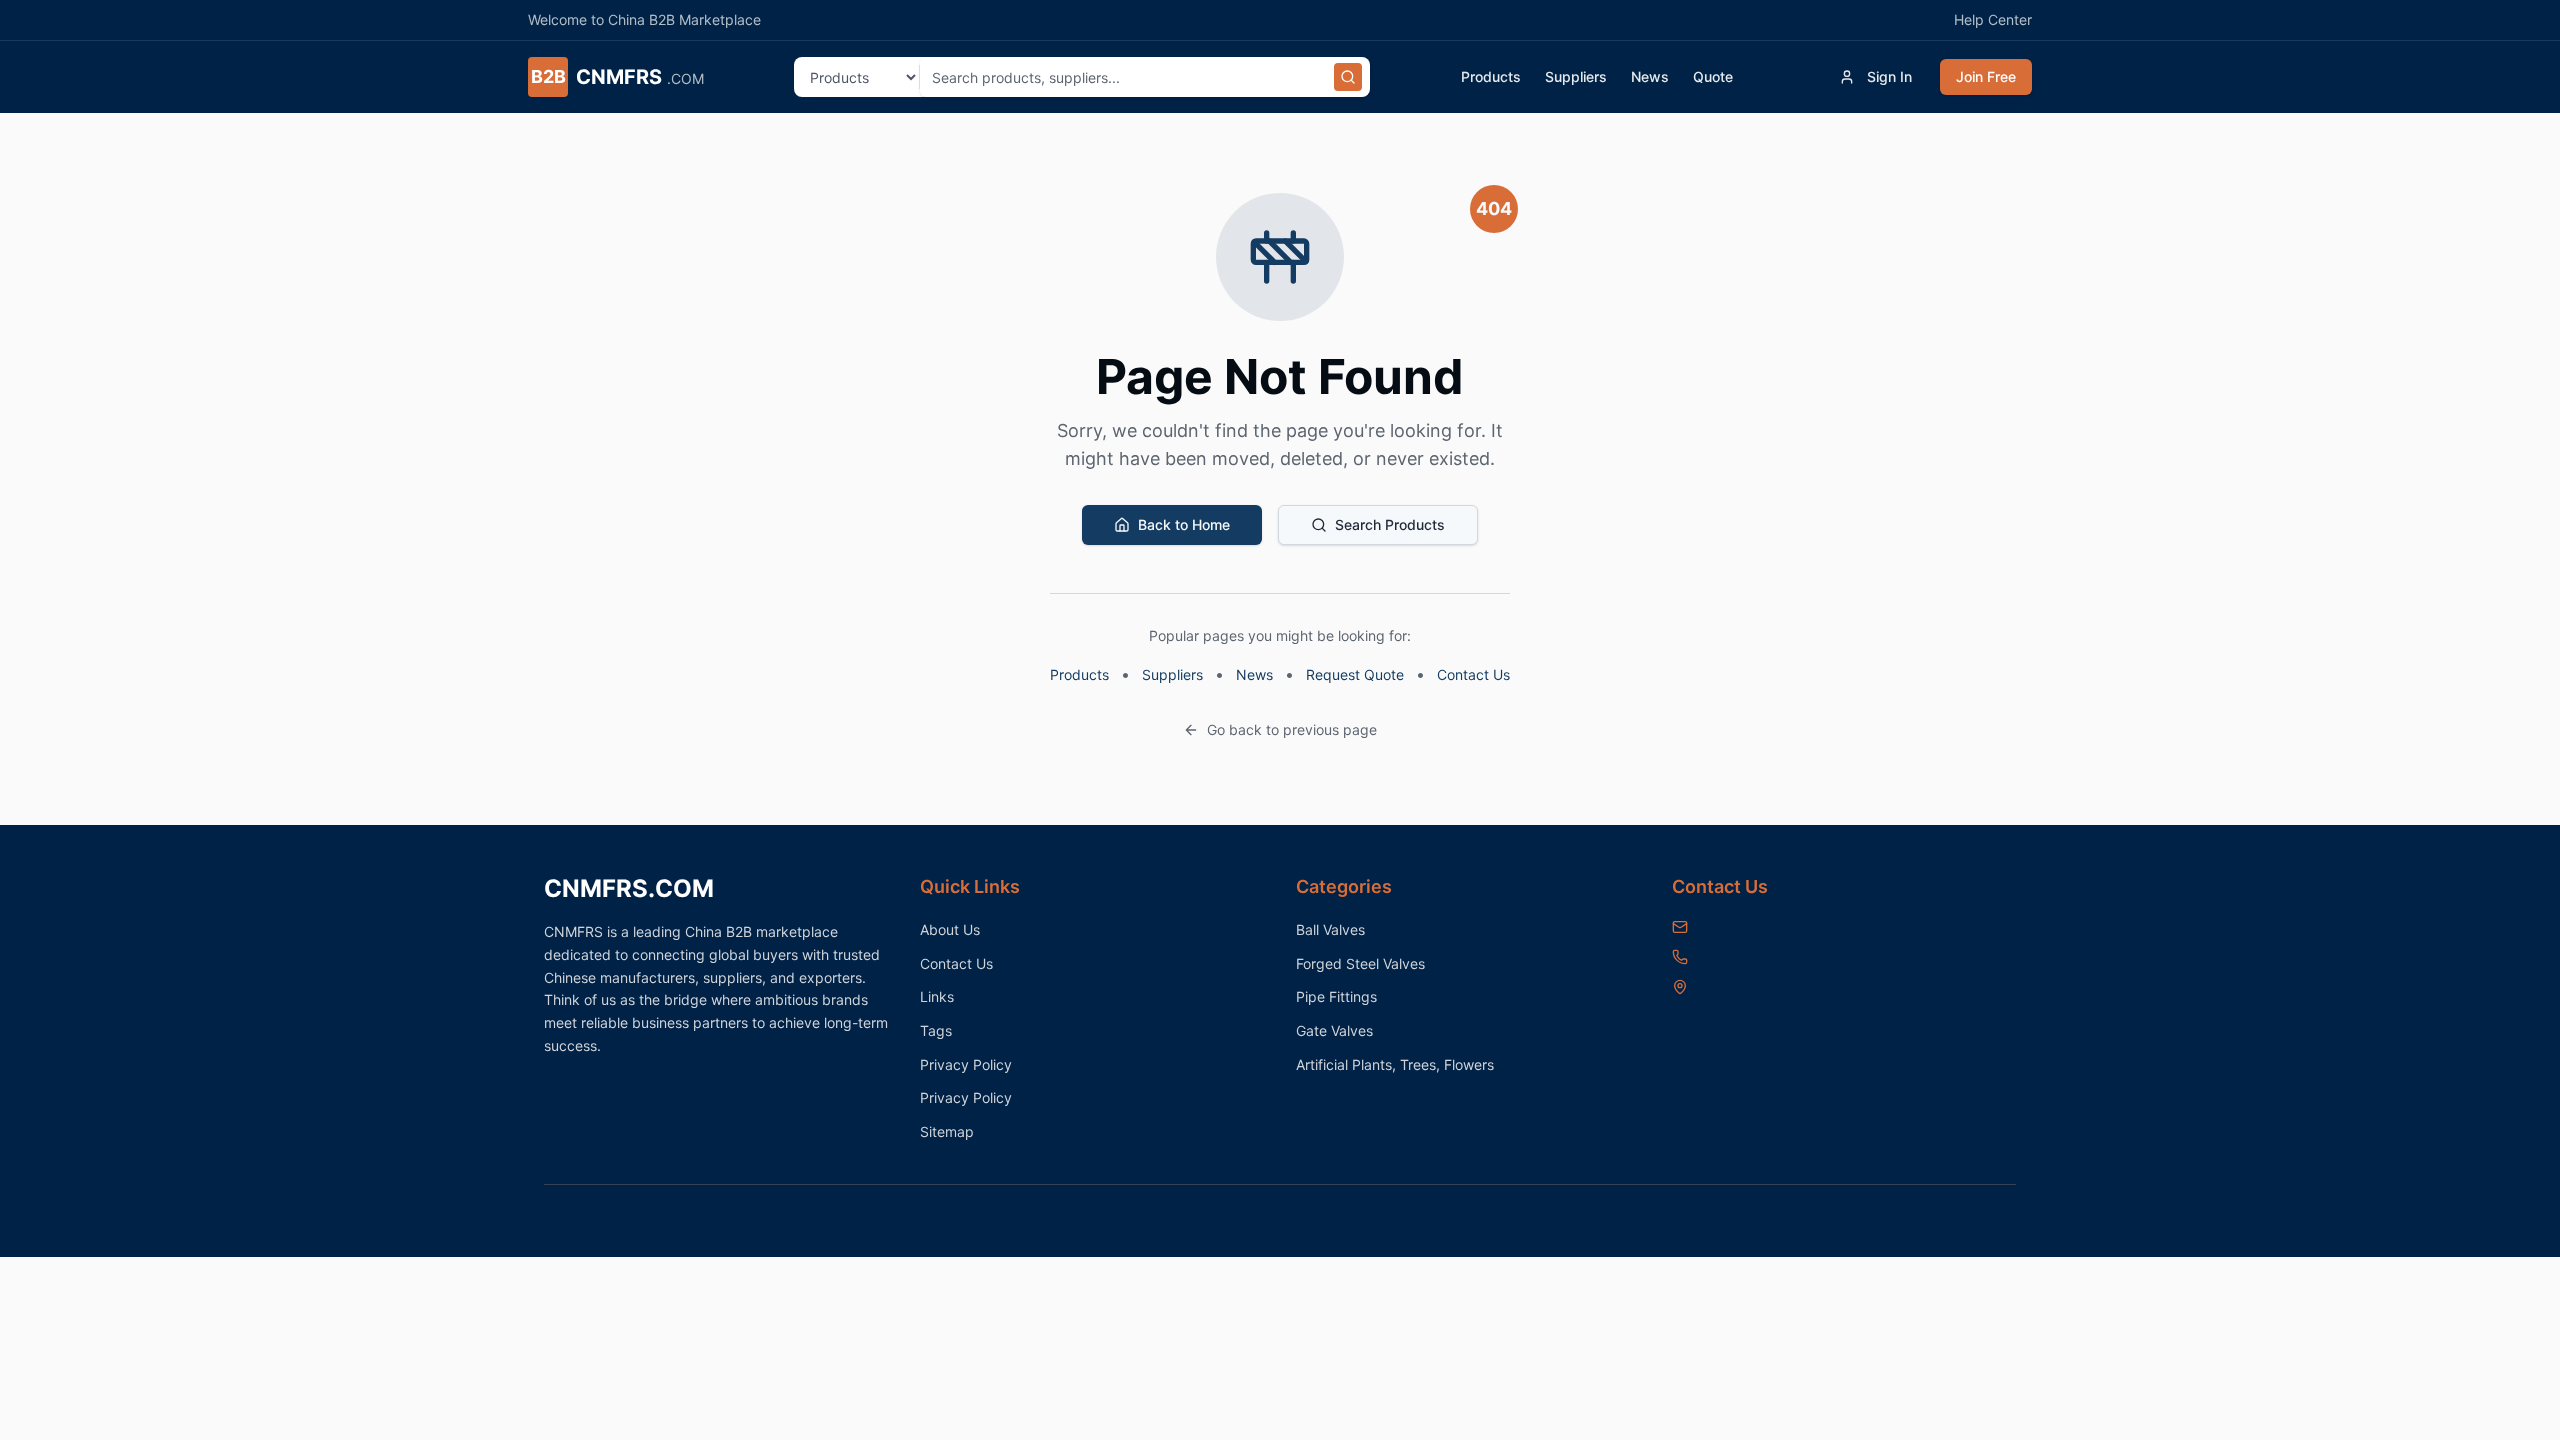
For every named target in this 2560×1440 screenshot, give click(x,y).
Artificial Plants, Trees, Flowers (1395, 1064)
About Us (950, 929)
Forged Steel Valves (1360, 963)
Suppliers (1576, 76)
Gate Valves (1334, 1030)
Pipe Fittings (1336, 996)
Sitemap (947, 1131)
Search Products (1390, 524)
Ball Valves (1330, 929)
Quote (1713, 76)
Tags (936, 1030)
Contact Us (1473, 674)
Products (1491, 76)
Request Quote (1355, 674)
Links (937, 996)
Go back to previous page (1292, 729)
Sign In (1889, 76)
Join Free (1986, 76)
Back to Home (1184, 524)
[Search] (1348, 77)
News (1650, 76)
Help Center (1993, 19)
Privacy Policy (966, 1064)
